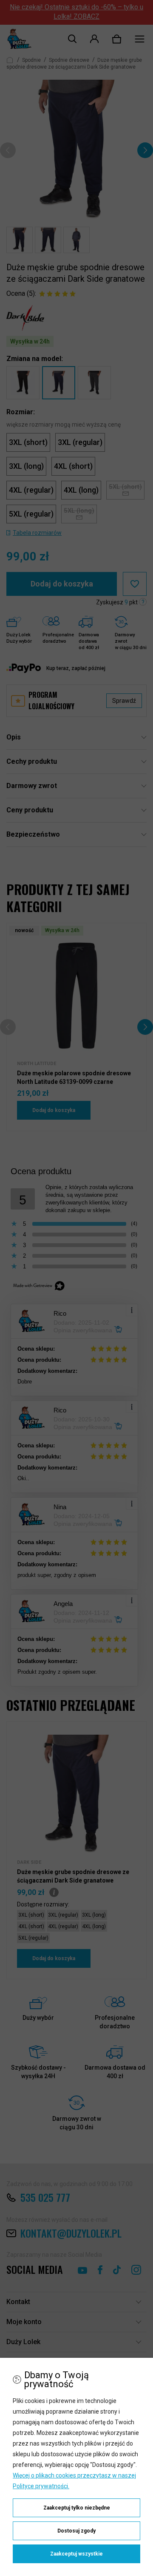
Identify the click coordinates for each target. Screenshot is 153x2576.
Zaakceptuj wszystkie (76, 2554)
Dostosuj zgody (76, 2531)
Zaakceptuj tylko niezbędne (77, 2508)
